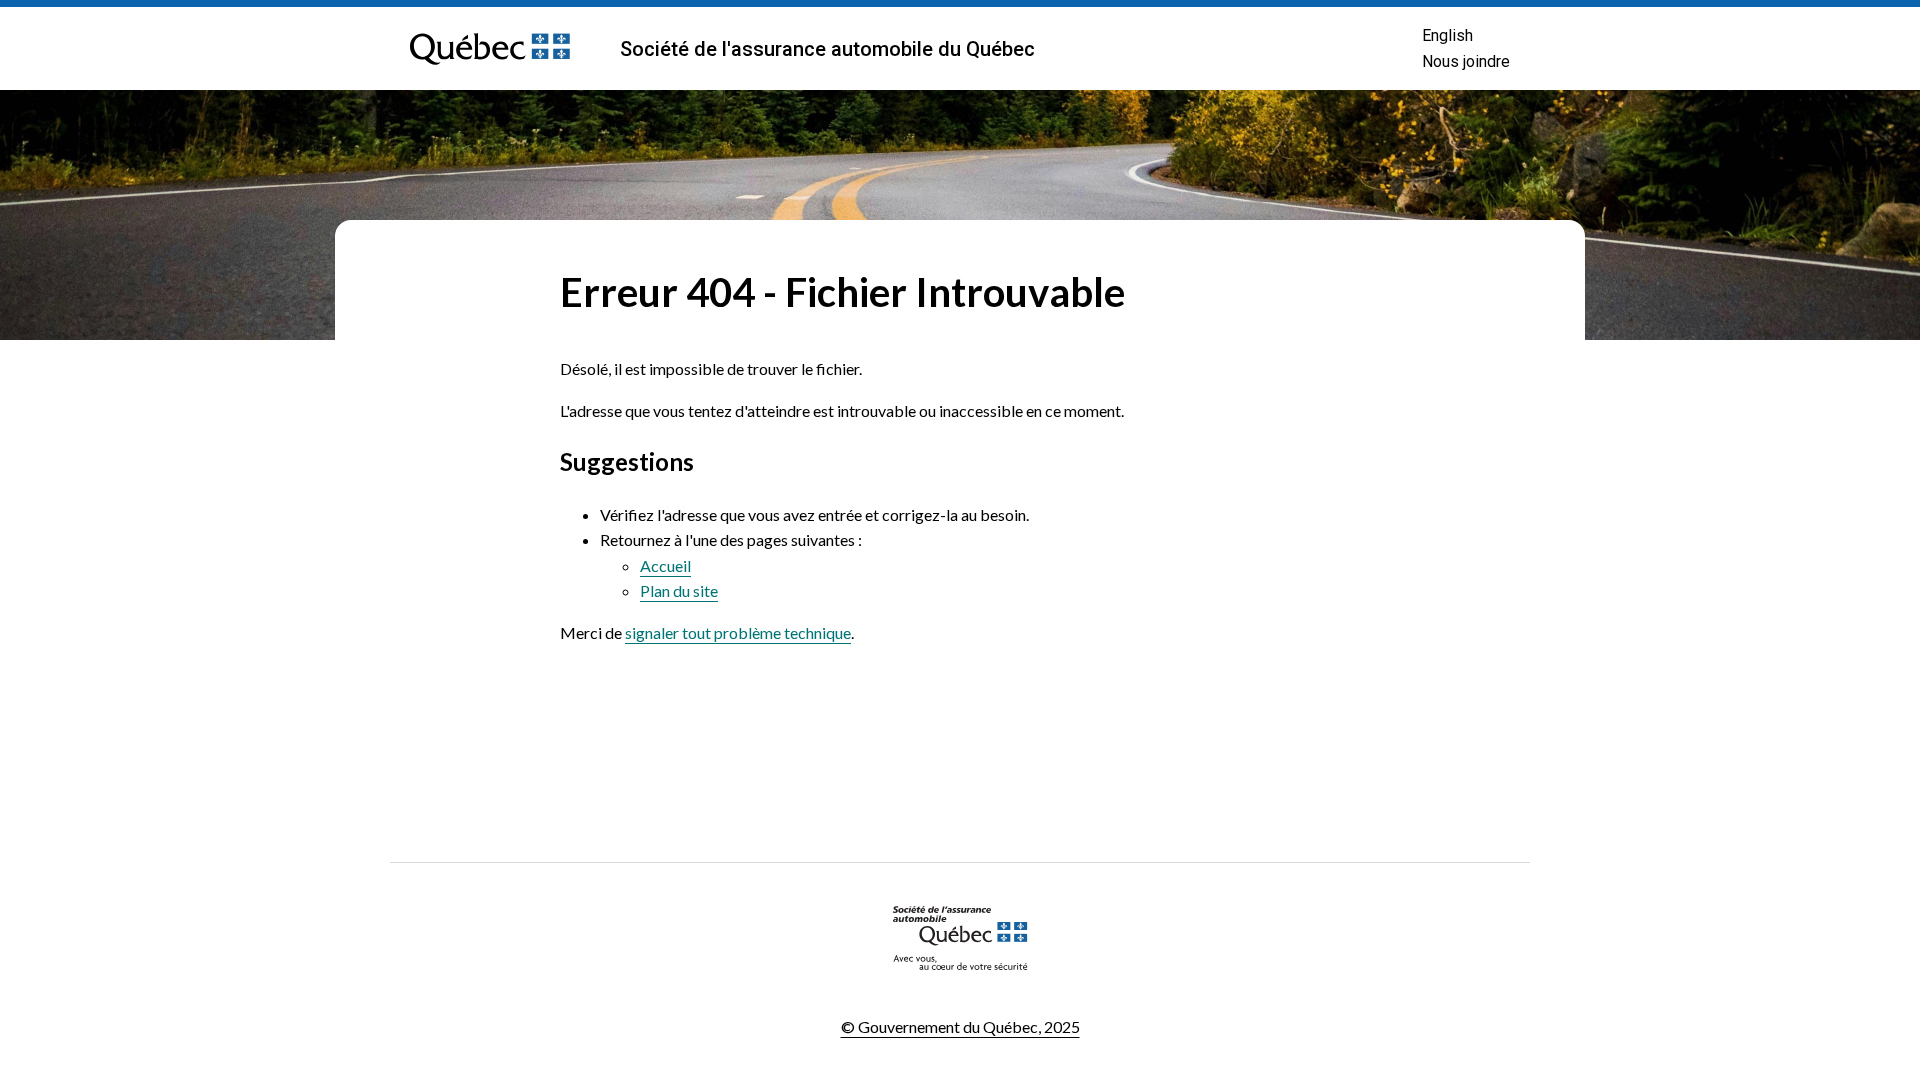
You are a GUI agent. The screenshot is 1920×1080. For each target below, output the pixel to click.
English (1447, 35)
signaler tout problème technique (738, 632)
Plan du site (679, 590)
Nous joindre (1466, 61)
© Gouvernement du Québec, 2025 (960, 1026)
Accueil (665, 565)
